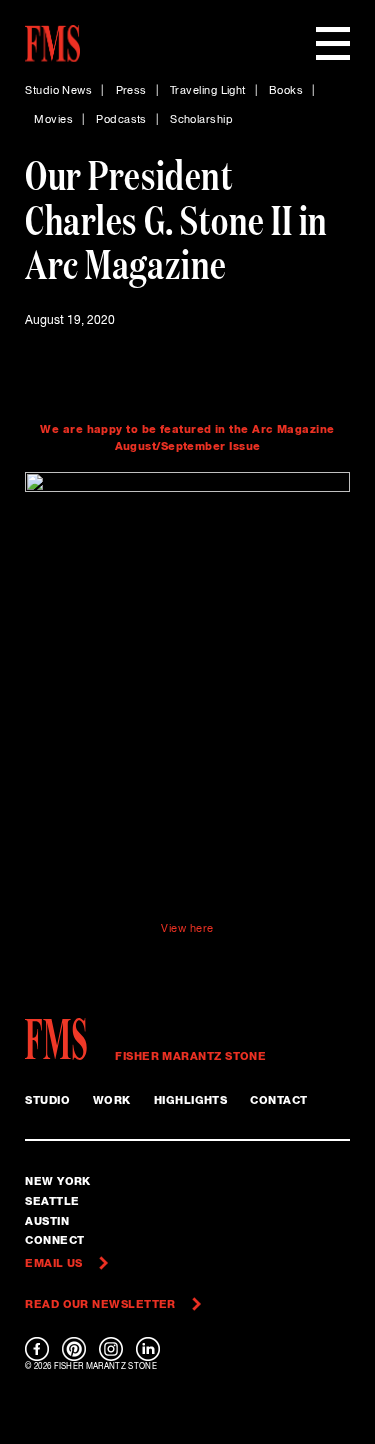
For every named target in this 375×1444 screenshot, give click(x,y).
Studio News (58, 91)
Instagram (111, 1349)
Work (112, 1100)
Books (286, 91)
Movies (53, 120)
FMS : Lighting (52, 43)
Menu (333, 44)
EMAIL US (54, 1263)
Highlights (191, 1100)
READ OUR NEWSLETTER (100, 1304)
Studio (47, 1100)
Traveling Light (208, 91)
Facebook (37, 1349)
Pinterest (74, 1349)
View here (187, 929)
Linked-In (148, 1349)
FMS (62, 1039)
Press (131, 91)
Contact (278, 1100)
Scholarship (201, 120)
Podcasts (121, 120)
